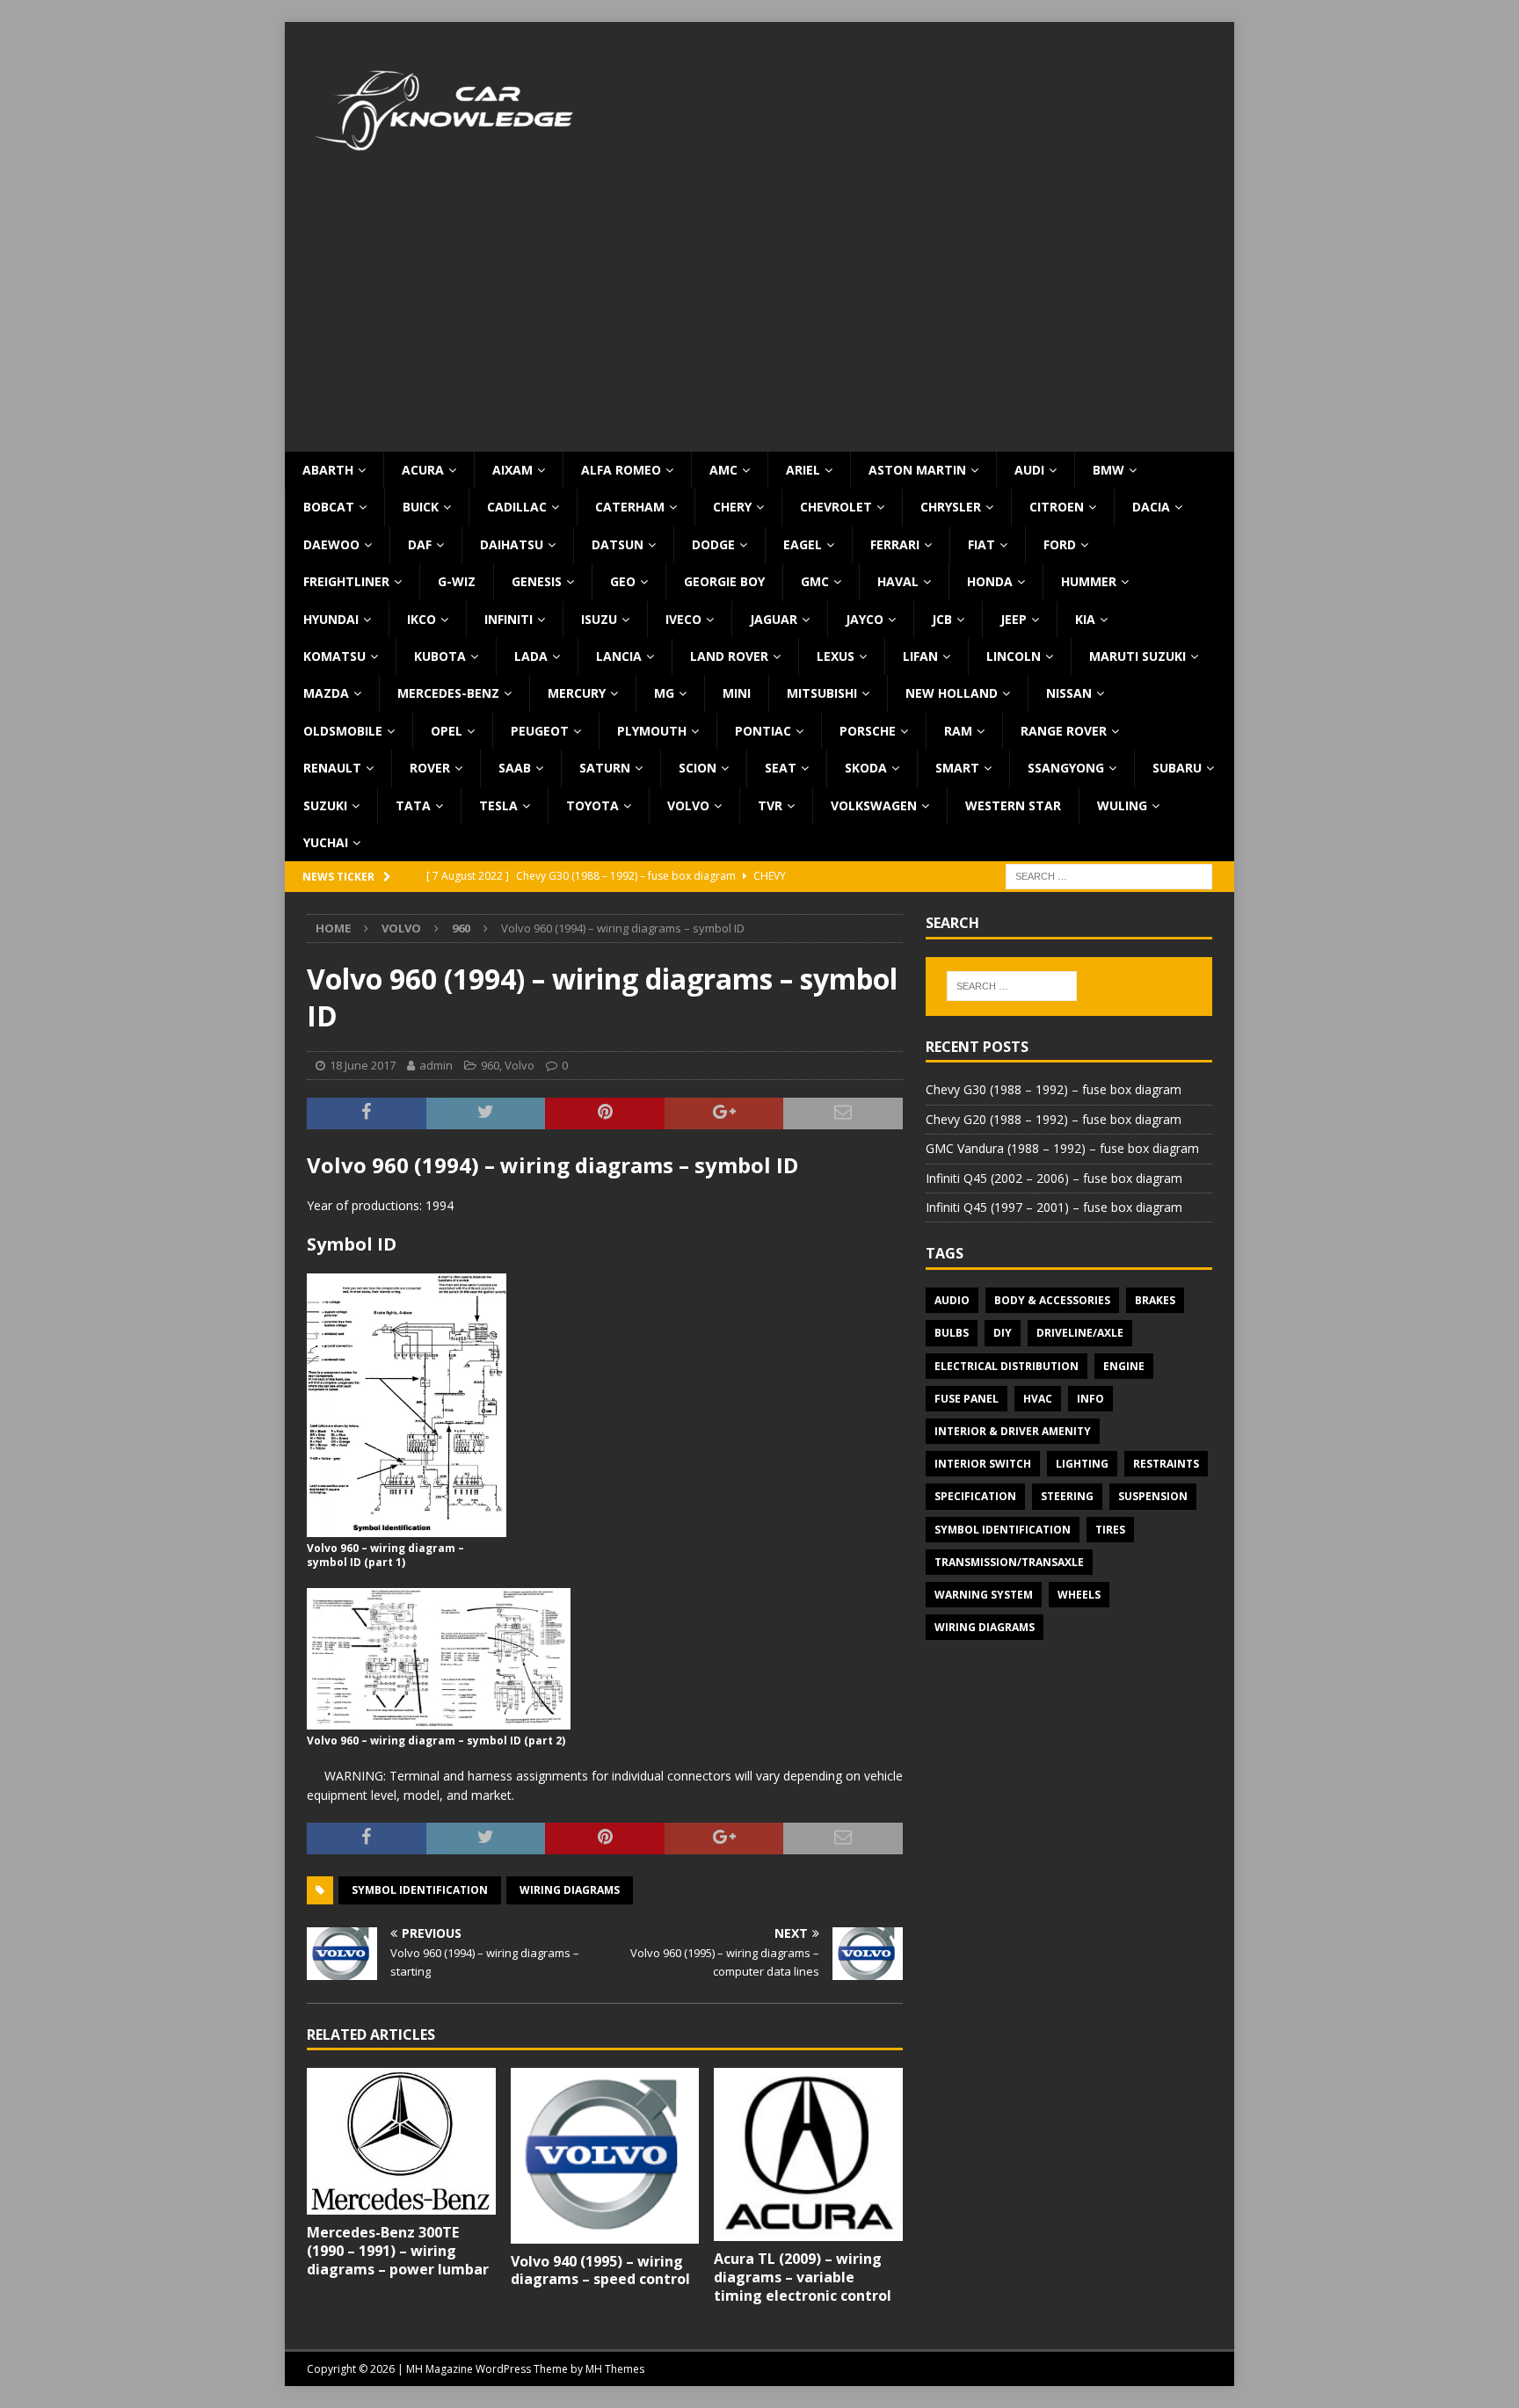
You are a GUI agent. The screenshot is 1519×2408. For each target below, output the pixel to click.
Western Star (1013, 805)
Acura (423, 470)
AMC (723, 470)
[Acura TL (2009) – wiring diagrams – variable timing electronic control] (808, 2154)
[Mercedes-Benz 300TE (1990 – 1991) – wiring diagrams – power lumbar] (401, 2141)
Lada (531, 656)
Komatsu (334, 656)
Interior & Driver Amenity (1013, 1431)
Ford (1060, 544)
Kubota (440, 656)
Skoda (866, 768)
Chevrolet (836, 507)
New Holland (952, 693)
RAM (958, 731)
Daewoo (331, 544)
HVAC (1038, 1399)
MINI (737, 693)
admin (436, 1065)
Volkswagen (874, 805)
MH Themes (615, 2369)
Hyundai (331, 619)
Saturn (605, 768)
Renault (332, 768)
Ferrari (895, 544)
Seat (781, 768)
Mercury (577, 693)
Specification (975, 1496)
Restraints (1166, 1464)
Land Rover (729, 656)
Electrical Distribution (1007, 1366)
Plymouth (652, 731)
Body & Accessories (1052, 1300)
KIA (1085, 619)
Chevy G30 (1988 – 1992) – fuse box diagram (1054, 1089)
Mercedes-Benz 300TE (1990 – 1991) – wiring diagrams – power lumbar (398, 2251)
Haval (898, 581)
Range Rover (1064, 731)
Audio (952, 1300)
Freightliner (346, 581)
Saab (515, 768)
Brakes (1155, 1300)
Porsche (868, 731)
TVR (770, 805)
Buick (421, 507)
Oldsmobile (343, 731)
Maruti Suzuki (1137, 656)
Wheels (1079, 1595)
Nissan (1069, 693)
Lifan (920, 656)
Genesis (537, 581)
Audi (1029, 470)
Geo (623, 581)
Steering (1067, 1496)
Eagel (803, 544)
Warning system (984, 1595)
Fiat (981, 544)
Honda (990, 581)
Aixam (512, 470)
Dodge (713, 544)
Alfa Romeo (621, 470)
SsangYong (1066, 768)
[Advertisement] (759, 320)
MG (664, 693)
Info (1090, 1399)
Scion (698, 768)
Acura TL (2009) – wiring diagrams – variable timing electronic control (803, 2277)
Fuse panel (967, 1399)
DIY (1003, 1333)
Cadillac (517, 507)
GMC (815, 581)
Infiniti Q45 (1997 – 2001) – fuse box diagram (1054, 1207)
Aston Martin (917, 470)
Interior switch (983, 1464)
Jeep (1014, 619)
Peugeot (540, 731)
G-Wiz (457, 581)
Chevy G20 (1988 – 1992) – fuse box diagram (1054, 1119)
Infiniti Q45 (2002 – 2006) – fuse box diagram (1054, 1178)
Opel (447, 731)
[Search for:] (1109, 876)
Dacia (1151, 507)
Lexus (836, 656)
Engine (1124, 1366)
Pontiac (763, 731)
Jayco (865, 619)
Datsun (618, 544)
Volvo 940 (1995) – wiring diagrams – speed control (600, 2270)
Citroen (1057, 507)
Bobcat (329, 507)
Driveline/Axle (1080, 1333)
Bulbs (952, 1333)
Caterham (630, 507)
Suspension (1153, 1496)
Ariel (803, 470)
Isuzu (599, 619)
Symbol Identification (420, 1890)
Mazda (326, 693)
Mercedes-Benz (448, 693)
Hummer (1089, 581)
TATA (413, 805)
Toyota (592, 805)
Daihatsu (512, 544)
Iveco (683, 619)
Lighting (1082, 1464)
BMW (1108, 470)
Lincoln (1014, 656)
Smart (957, 768)
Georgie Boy (724, 581)
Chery (732, 507)
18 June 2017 (363, 1065)
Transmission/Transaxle (1009, 1562)
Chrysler (951, 507)
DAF (420, 544)
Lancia (619, 656)
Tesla (498, 805)
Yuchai (326, 842)
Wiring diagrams (570, 1890)
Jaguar (774, 619)
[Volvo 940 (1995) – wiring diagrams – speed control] (605, 2155)
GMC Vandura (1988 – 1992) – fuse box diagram (1062, 1148)
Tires (1110, 1530)
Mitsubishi (822, 693)
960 (490, 1065)
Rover (430, 768)
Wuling (1122, 805)
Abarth (328, 470)
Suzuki (325, 805)
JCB (942, 619)
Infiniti (509, 619)
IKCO (422, 619)
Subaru (1177, 768)
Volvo (688, 805)
